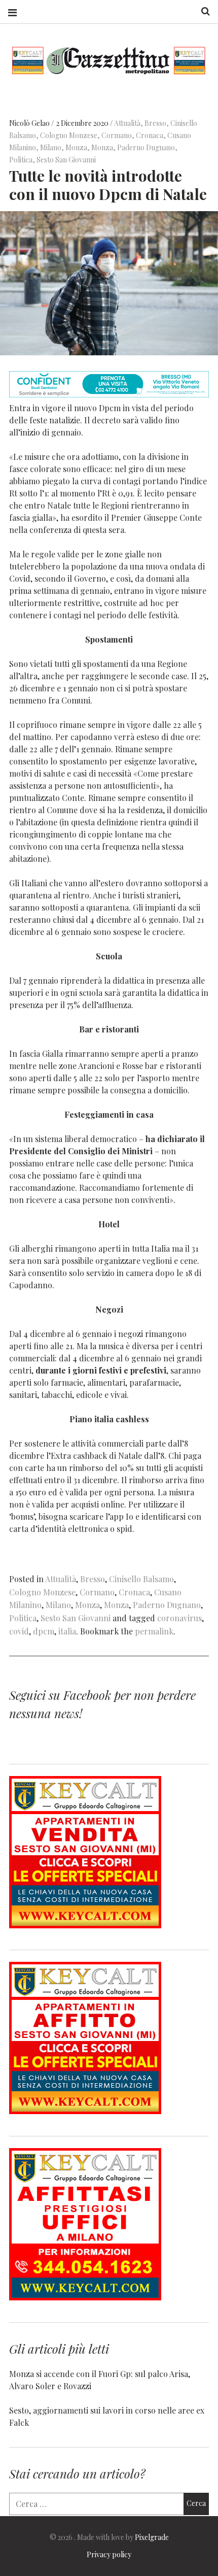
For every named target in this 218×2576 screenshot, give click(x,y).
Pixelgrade (152, 2537)
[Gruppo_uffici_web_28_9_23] (85, 2297)
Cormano (117, 135)
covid (19, 1631)
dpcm (44, 1631)
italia (67, 1631)
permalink (154, 1631)
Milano (51, 147)
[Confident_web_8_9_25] (109, 394)
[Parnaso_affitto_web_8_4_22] (85, 2111)
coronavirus (179, 1618)
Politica (21, 160)
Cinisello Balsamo (141, 1579)
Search (202, 11)
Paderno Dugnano (146, 147)
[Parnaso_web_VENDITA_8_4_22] (85, 1925)
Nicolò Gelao (30, 123)
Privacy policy (109, 2554)
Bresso (155, 123)
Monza (76, 147)
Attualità (127, 123)
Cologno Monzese (69, 135)
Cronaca (150, 135)
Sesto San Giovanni (66, 160)
